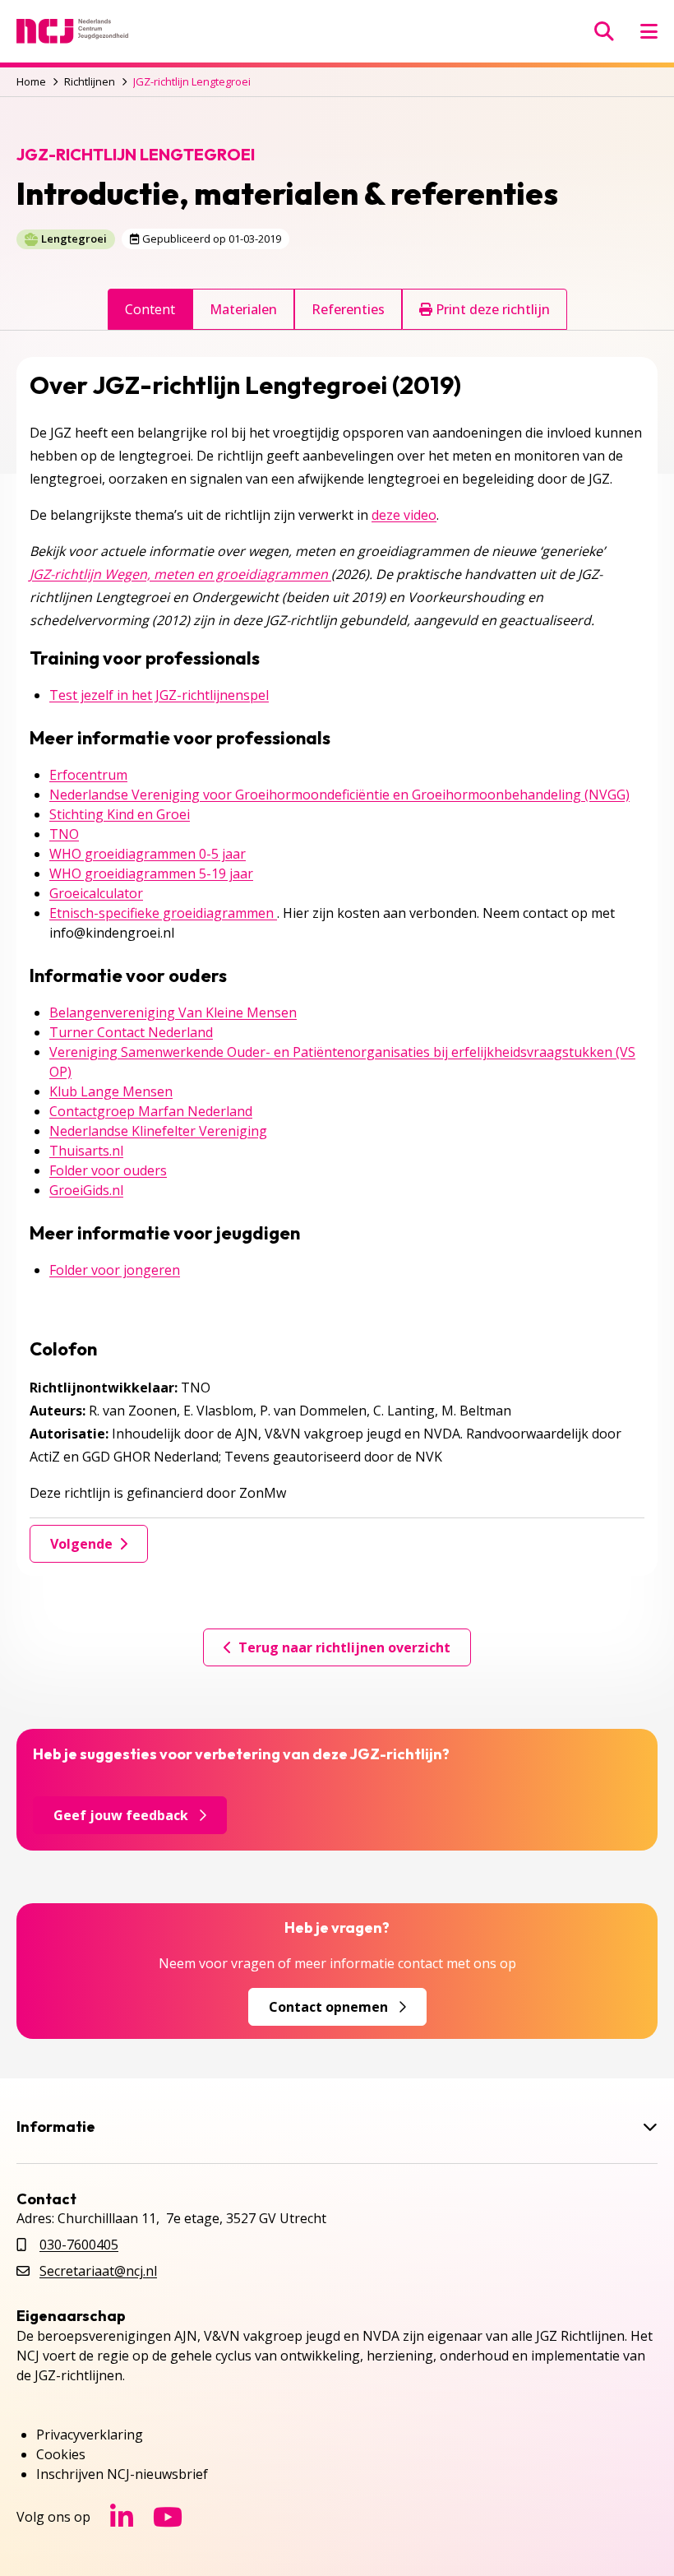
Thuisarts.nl (86, 1151)
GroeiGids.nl (86, 1190)
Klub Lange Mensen (111, 1091)
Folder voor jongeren (115, 1270)
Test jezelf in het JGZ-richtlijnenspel (159, 695)
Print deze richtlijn (491, 309)
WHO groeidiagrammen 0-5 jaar (148, 854)
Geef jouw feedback (121, 1815)
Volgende (81, 1544)
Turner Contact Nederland (131, 1032)
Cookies (61, 2454)
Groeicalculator (96, 893)
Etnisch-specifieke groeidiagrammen (163, 913)
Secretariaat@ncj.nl (98, 2271)
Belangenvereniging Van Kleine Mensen (173, 1012)
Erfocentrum (88, 775)
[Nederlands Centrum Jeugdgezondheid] (72, 31)
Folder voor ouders (108, 1170)
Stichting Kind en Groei (120, 814)
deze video (404, 515)
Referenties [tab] (348, 309)
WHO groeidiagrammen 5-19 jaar (151, 873)
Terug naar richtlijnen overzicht (344, 1647)
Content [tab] (150, 309)
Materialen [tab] (243, 309)
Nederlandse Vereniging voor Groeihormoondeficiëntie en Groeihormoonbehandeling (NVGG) (339, 795)
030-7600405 (79, 2245)
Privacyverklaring (90, 2435)
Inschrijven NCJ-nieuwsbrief (122, 2474)
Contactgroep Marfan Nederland (151, 1111)
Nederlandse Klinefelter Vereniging (158, 1131)
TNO (64, 834)
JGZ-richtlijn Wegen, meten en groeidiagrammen (180, 574)
